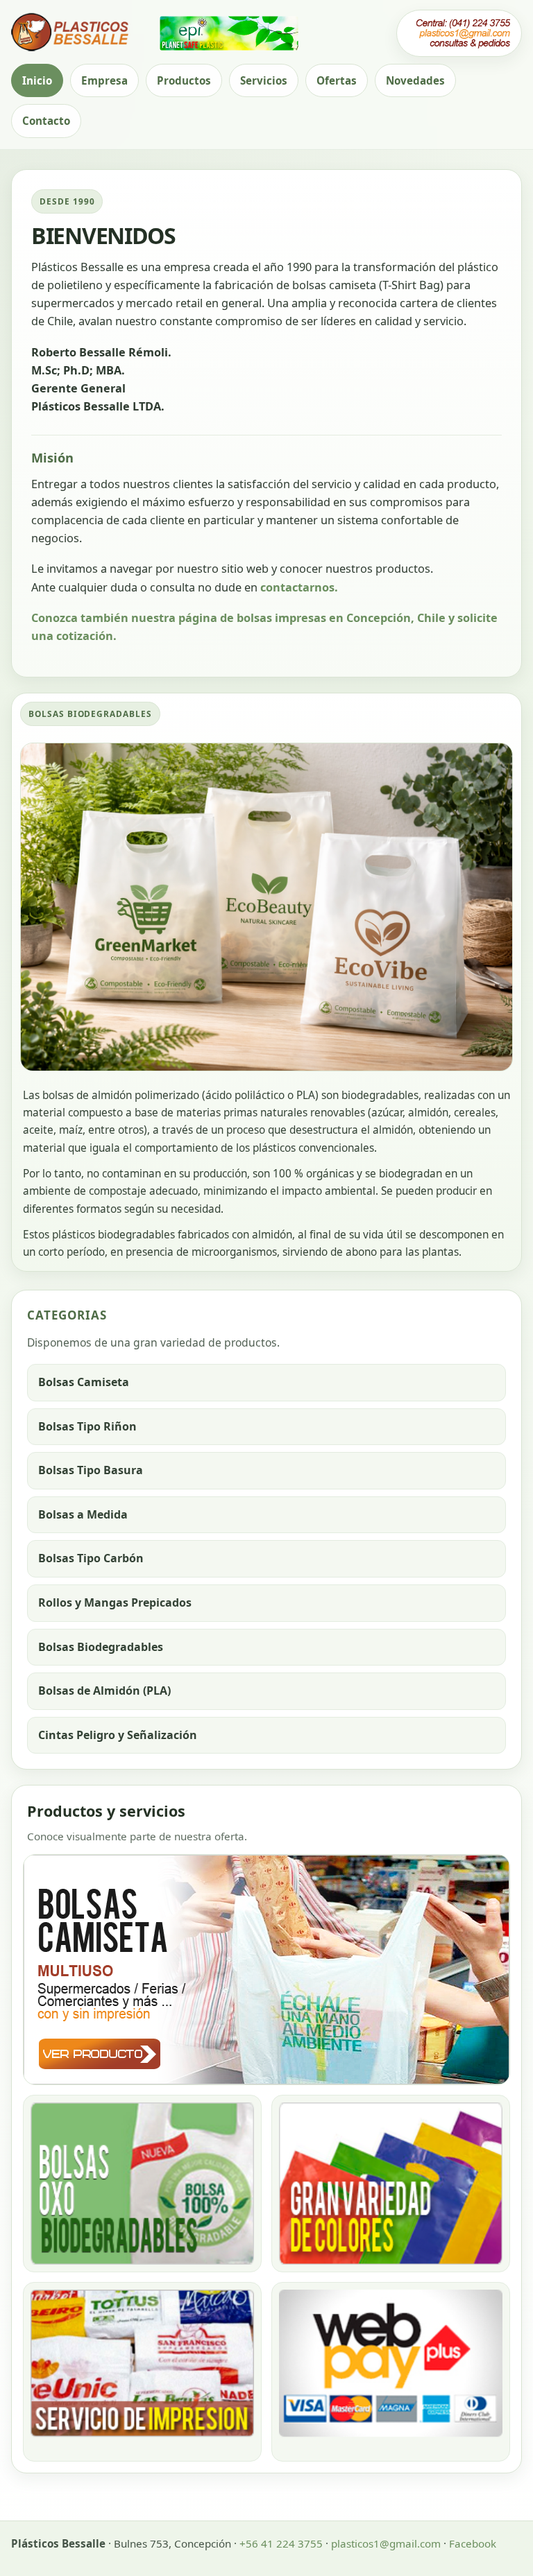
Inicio (37, 80)
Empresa (104, 80)
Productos (184, 80)
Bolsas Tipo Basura (91, 1470)
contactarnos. (299, 587)
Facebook (473, 2543)
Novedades (415, 80)
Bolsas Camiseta (84, 1382)
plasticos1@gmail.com (386, 2543)
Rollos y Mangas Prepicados (115, 1602)
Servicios (264, 80)
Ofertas (337, 80)
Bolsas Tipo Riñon (87, 1426)
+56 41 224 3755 (281, 2543)
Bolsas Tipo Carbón (91, 1558)
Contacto (46, 121)
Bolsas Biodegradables (101, 1647)
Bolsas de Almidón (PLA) (104, 1691)
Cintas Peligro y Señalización (118, 1735)
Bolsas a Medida (83, 1514)
